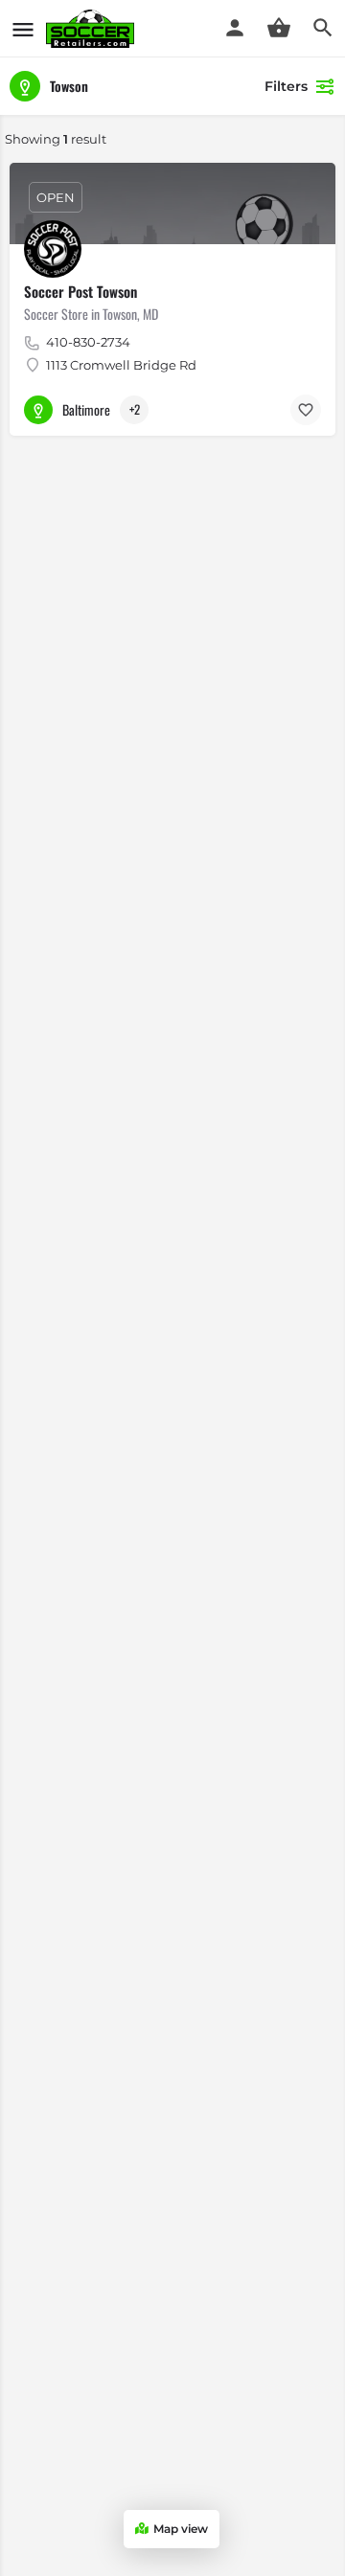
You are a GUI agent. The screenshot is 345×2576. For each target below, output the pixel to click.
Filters (286, 86)
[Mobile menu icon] (23, 29)
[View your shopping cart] (279, 28)
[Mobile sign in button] (235, 28)
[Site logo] (92, 29)
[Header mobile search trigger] (323, 28)
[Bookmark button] (306, 410)
